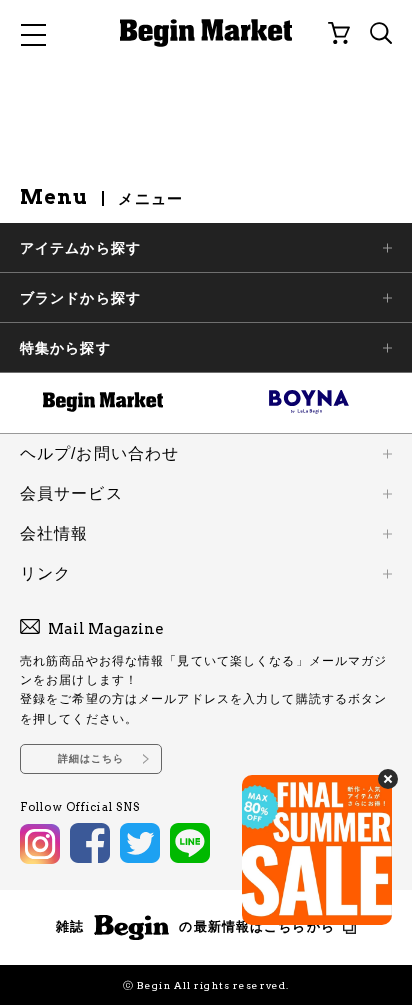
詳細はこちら (91, 758)
